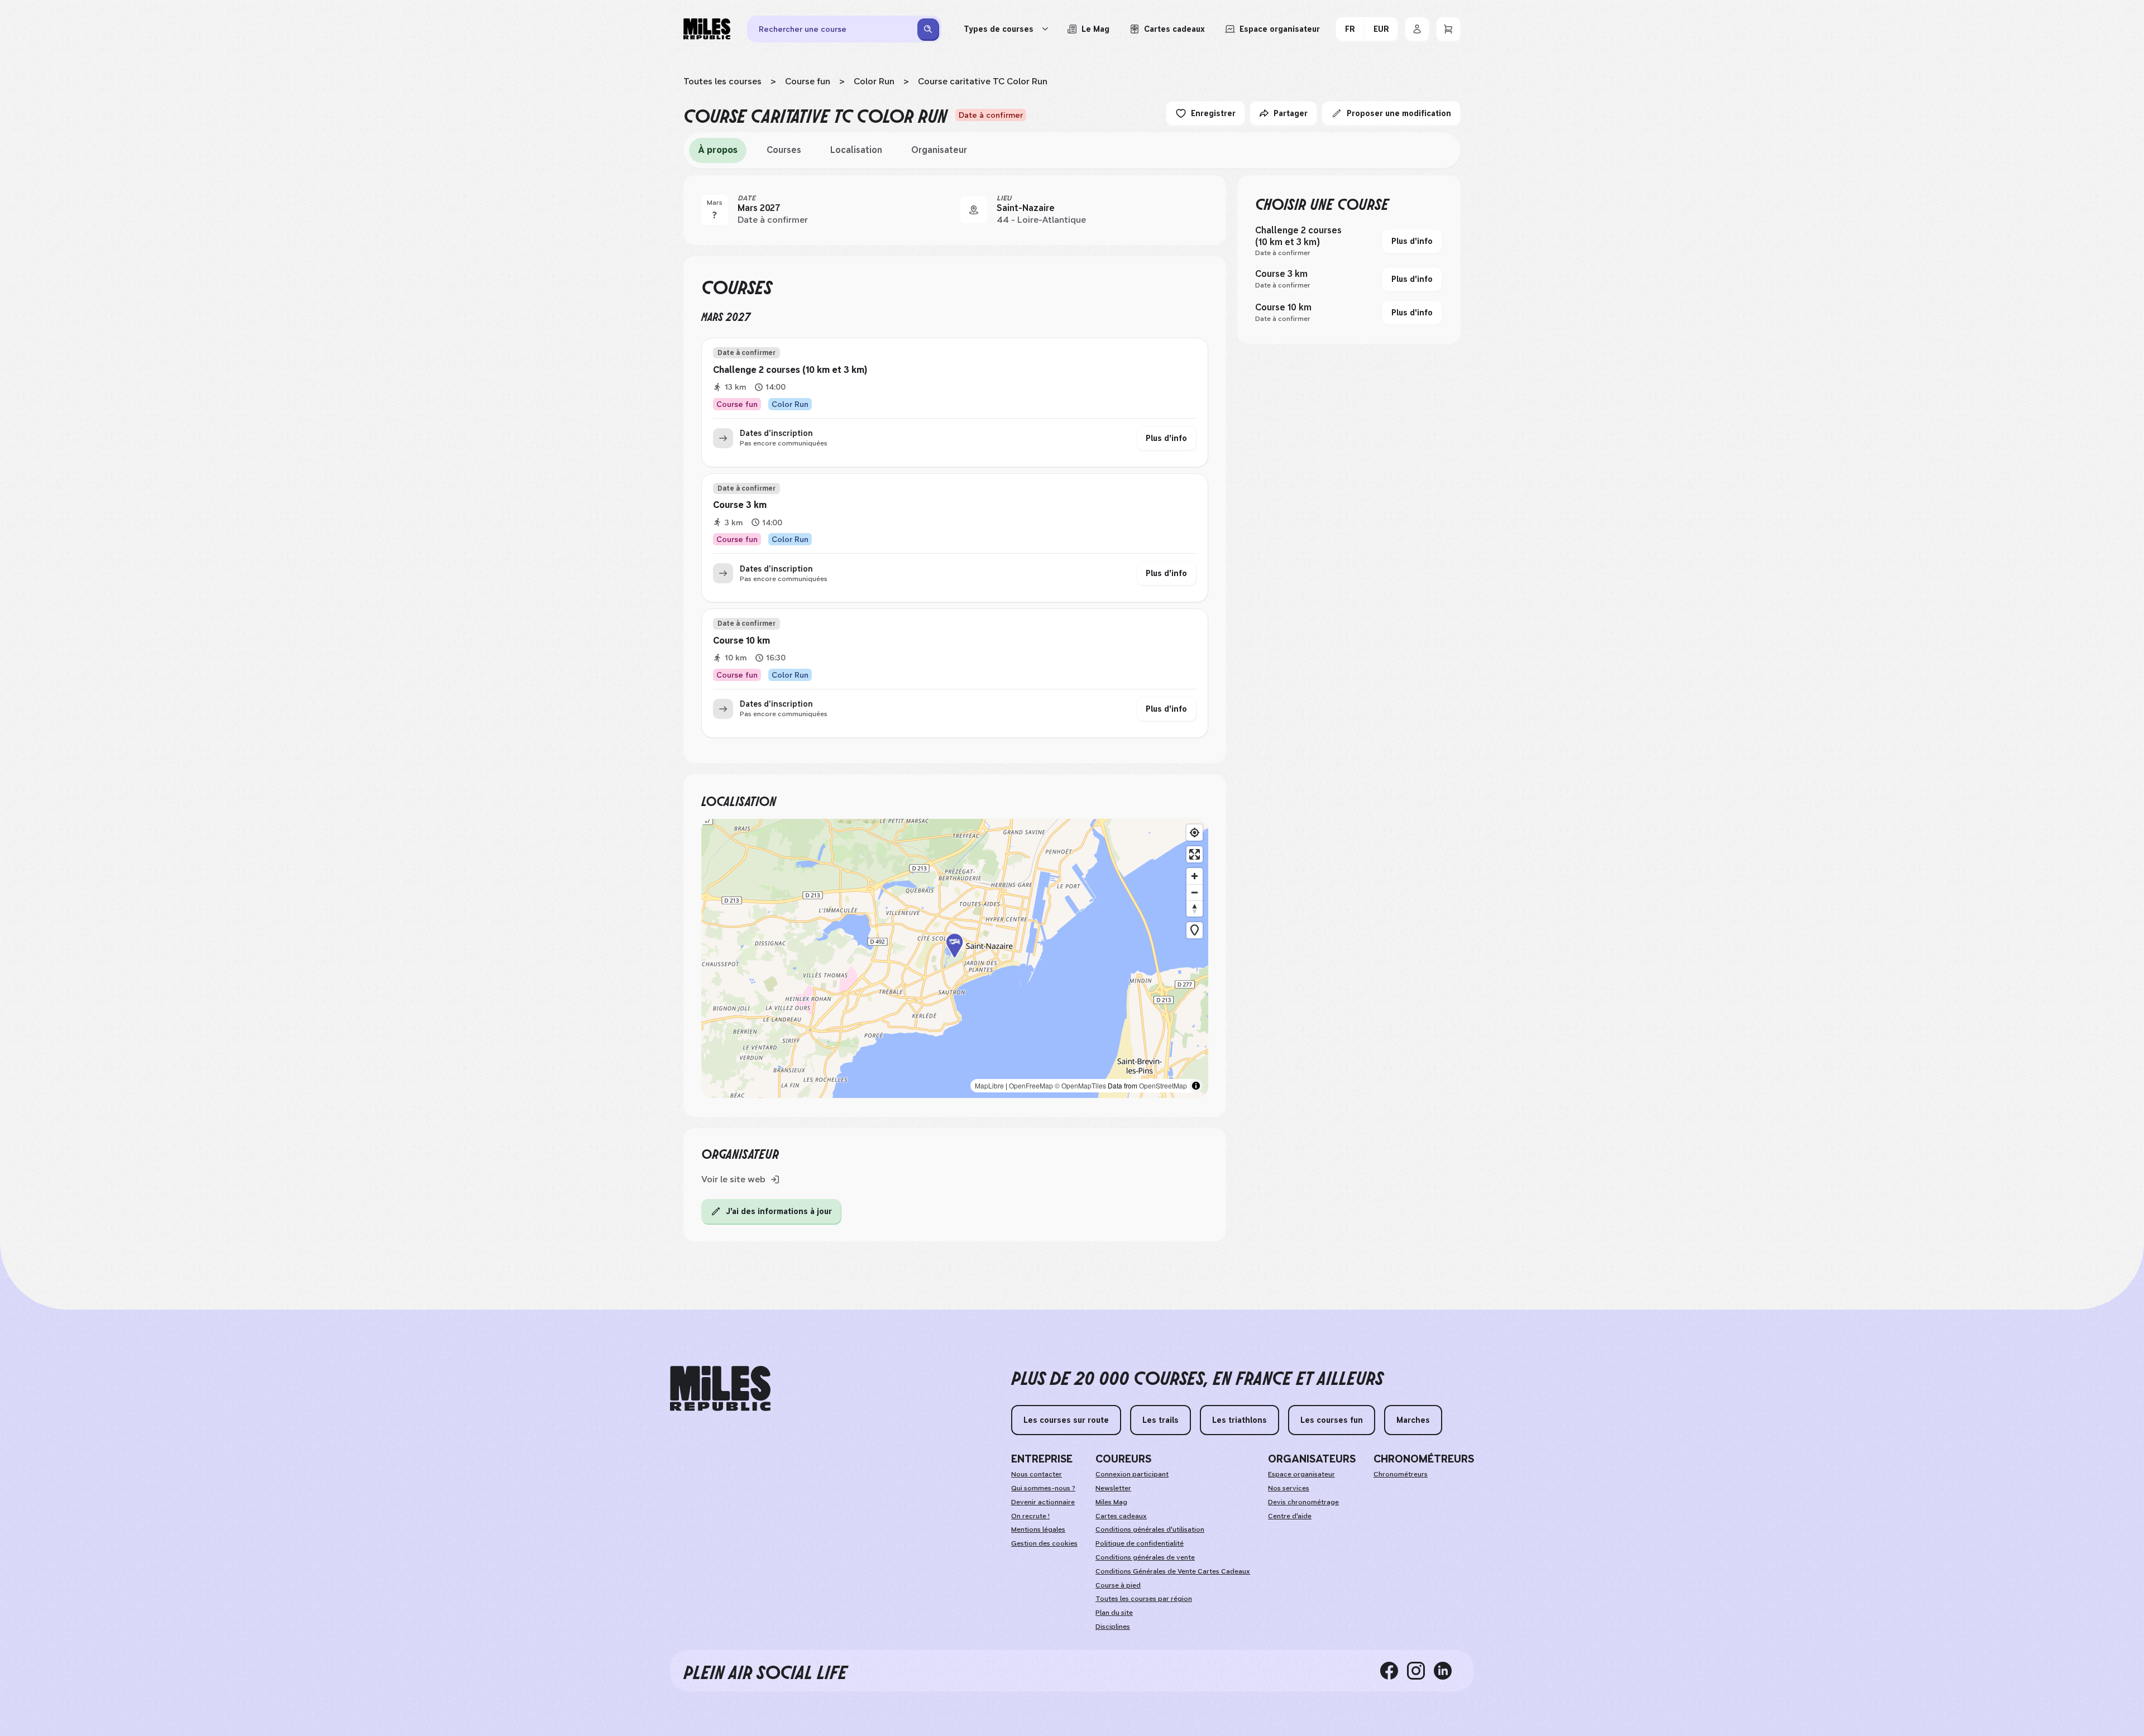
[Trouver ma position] (1195, 833)
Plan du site (1114, 1613)
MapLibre (989, 1085)
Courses (784, 150)
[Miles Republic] (707, 29)
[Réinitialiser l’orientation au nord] (1195, 908)
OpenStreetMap (1163, 1085)
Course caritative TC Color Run (983, 81)
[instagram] (1420, 1671)
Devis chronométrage (1303, 1502)
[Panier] (1448, 29)
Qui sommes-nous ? (1043, 1488)
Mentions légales (1038, 1529)
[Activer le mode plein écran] (1195, 854)
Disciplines (1113, 1627)
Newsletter (1113, 1488)
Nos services (1289, 1488)
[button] (955, 958)
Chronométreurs (1401, 1474)
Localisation (856, 150)
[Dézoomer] (1195, 892)
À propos (718, 150)
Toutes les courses (722, 81)
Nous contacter (1037, 1474)
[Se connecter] (1417, 29)
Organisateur (939, 150)
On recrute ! (1030, 1516)
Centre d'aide (1290, 1516)
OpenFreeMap (1031, 1085)
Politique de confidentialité (1140, 1543)
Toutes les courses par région (1144, 1599)
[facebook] (1394, 1671)
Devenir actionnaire (1043, 1502)
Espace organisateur (1301, 1474)
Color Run (874, 81)
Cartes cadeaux (1121, 1516)
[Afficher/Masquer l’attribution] (1196, 1086)
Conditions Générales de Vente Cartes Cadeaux (1173, 1571)
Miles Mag (1111, 1502)
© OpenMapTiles (1080, 1085)
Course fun (808, 81)
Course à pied (1118, 1585)
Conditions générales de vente (1145, 1557)
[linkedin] (1447, 1671)
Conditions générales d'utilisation (1150, 1529)
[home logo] (720, 1389)
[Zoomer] (1195, 876)
